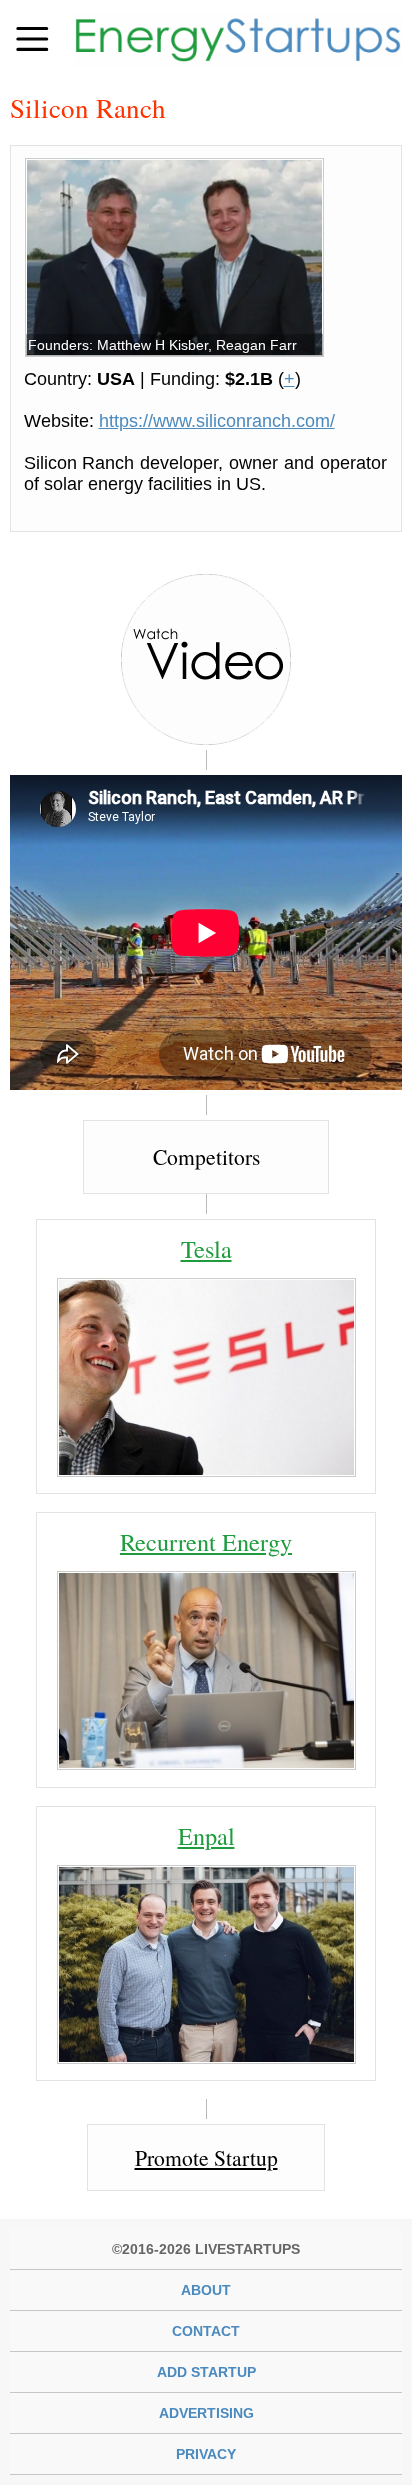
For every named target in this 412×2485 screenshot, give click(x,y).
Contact (206, 2331)
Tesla (206, 1248)
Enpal (206, 1835)
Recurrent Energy (206, 1541)
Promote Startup (206, 2157)
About (206, 2290)
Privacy (206, 2454)
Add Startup (206, 2372)
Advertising (206, 2413)
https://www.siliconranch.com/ (217, 421)
